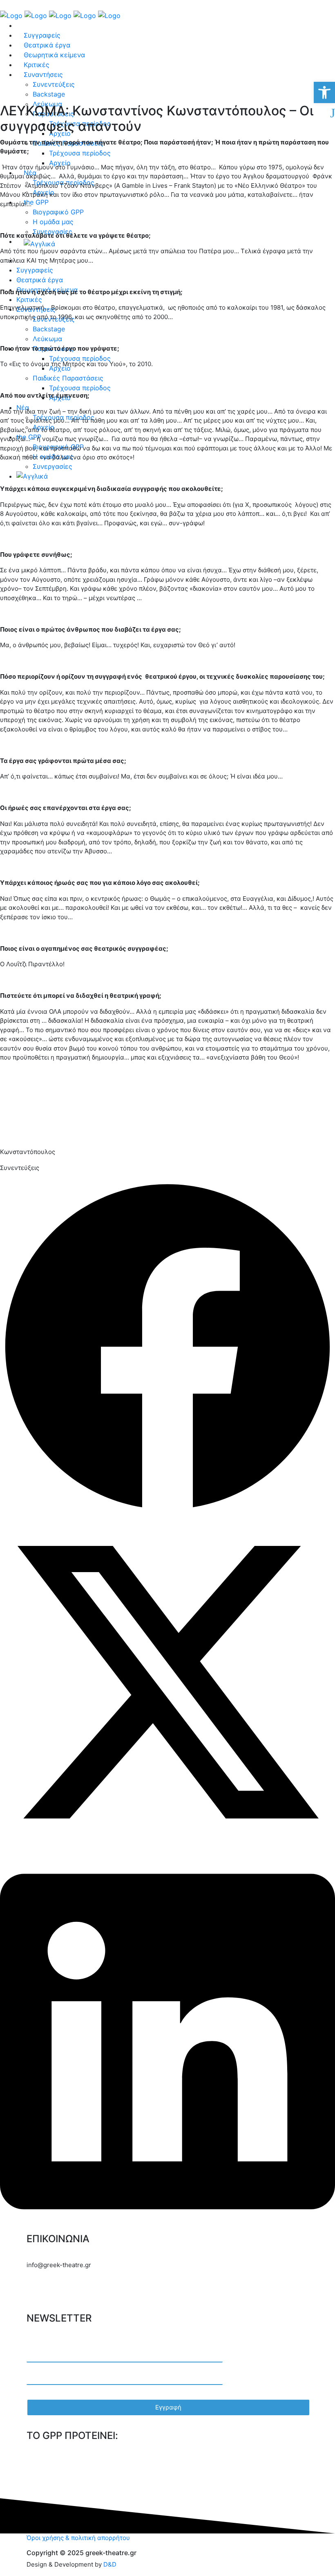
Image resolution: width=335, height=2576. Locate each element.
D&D (110, 2564)
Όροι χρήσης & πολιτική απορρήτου (78, 2538)
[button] (167, 1347)
